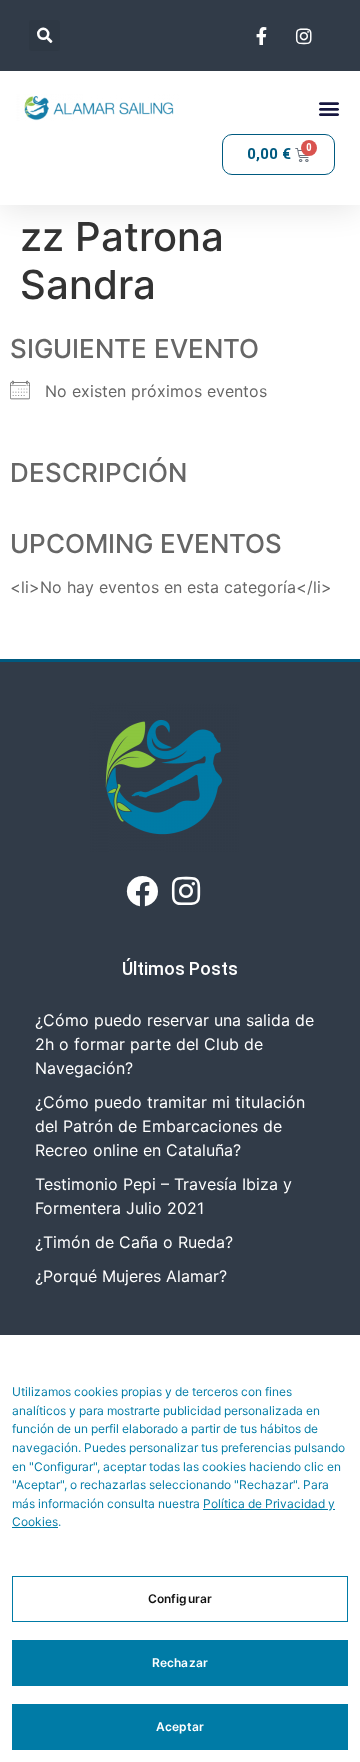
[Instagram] (186, 891)
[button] (44, 35)
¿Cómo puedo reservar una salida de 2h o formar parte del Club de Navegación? (174, 1044)
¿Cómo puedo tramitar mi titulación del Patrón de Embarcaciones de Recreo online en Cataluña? (170, 1126)
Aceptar (180, 1726)
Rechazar (180, 1662)
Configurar (180, 1598)
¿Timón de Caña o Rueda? (134, 1242)
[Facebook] (142, 891)
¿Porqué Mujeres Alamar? (131, 1276)
